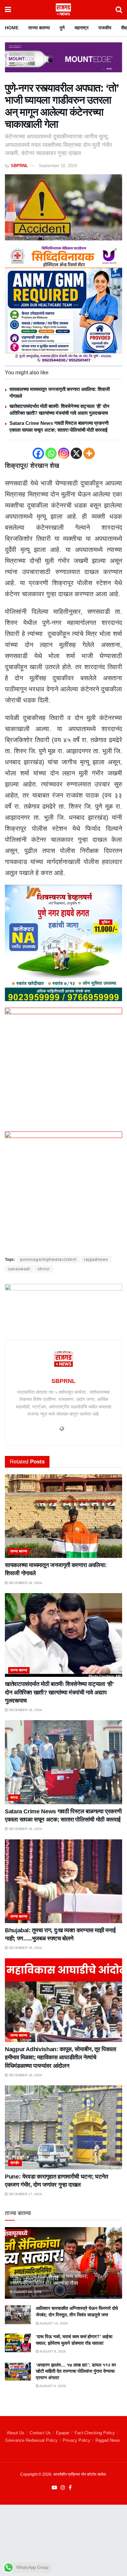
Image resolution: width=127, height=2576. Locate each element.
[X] (76, 453)
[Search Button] (119, 10)
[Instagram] (64, 453)
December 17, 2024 (25, 2194)
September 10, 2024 (58, 166)
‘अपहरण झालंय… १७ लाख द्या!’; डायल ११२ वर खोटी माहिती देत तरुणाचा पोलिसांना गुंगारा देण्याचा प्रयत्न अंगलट (76, 2371)
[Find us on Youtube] (54, 2488)
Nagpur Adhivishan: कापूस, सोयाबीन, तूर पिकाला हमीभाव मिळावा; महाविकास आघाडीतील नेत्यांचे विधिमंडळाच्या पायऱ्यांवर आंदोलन (61, 2057)
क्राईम (15, 2163)
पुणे (62, 28)
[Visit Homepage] (63, 10)
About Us (16, 2433)
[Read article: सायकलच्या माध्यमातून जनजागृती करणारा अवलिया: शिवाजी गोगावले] (63, 1516)
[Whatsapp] (51, 453)
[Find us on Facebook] (70, 2488)
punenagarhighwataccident (48, 1259)
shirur (44, 1269)
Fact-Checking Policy (95, 2433)
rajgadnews (96, 1259)
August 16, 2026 (27, 2292)
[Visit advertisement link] (63, 62)
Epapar (63, 2433)
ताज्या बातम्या (39, 28)
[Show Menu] (8, 10)
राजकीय (105, 28)
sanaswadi (19, 1269)
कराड (14, 1797)
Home (12, 28)
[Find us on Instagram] (63, 2488)
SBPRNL (19, 166)
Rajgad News (108, 2440)
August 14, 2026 (53, 2323)
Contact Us (40, 2433)
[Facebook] (38, 453)
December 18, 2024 (25, 1583)
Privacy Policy (77, 2440)
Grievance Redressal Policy (31, 2440)
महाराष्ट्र (82, 28)
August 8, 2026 (52, 2351)
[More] (89, 453)
